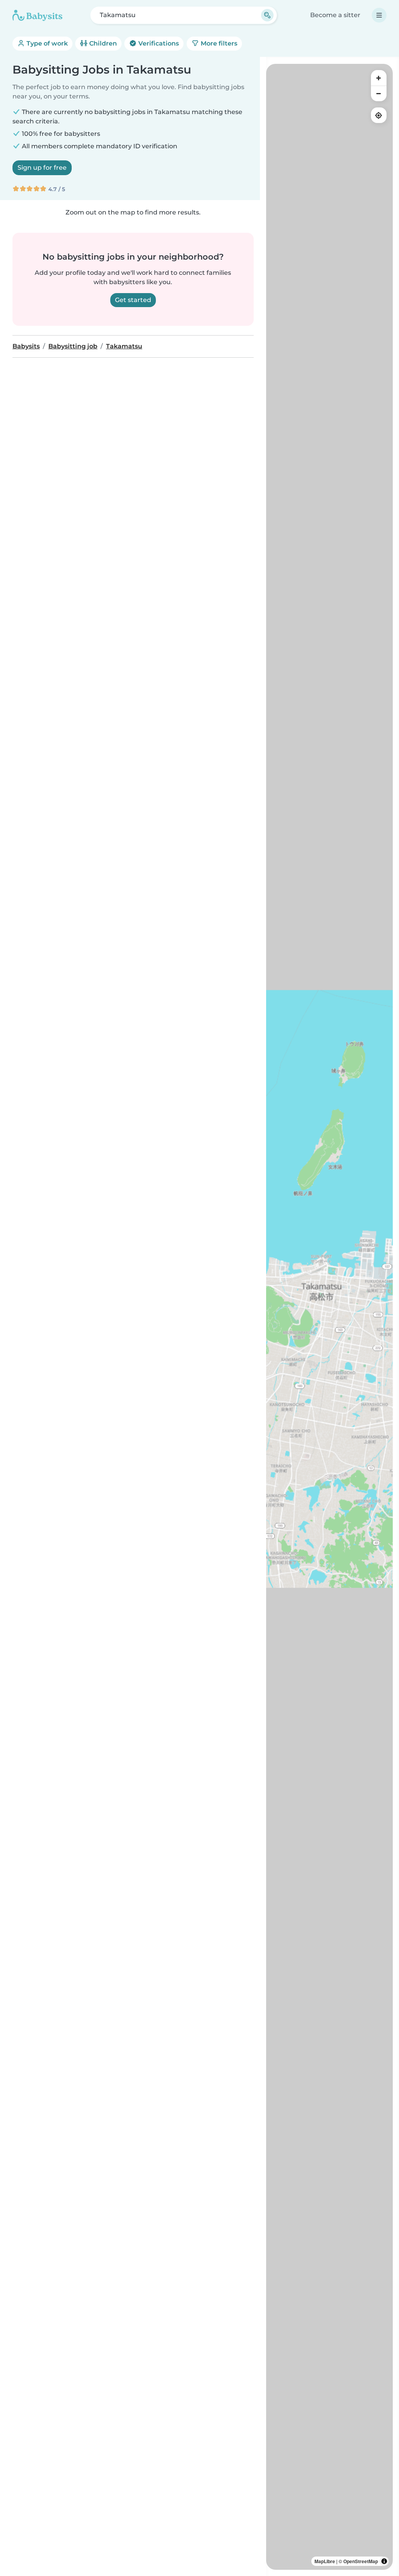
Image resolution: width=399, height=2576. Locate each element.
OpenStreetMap (361, 2561)
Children (102, 43)
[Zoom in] (379, 78)
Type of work (46, 43)
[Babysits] (37, 15)
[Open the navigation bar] (379, 15)
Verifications (158, 43)
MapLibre (325, 2561)
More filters (218, 43)
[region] (329, 1317)
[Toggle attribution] (384, 2561)
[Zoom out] (379, 93)
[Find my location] (379, 115)
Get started (133, 300)
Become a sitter (335, 15)
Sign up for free (42, 168)
